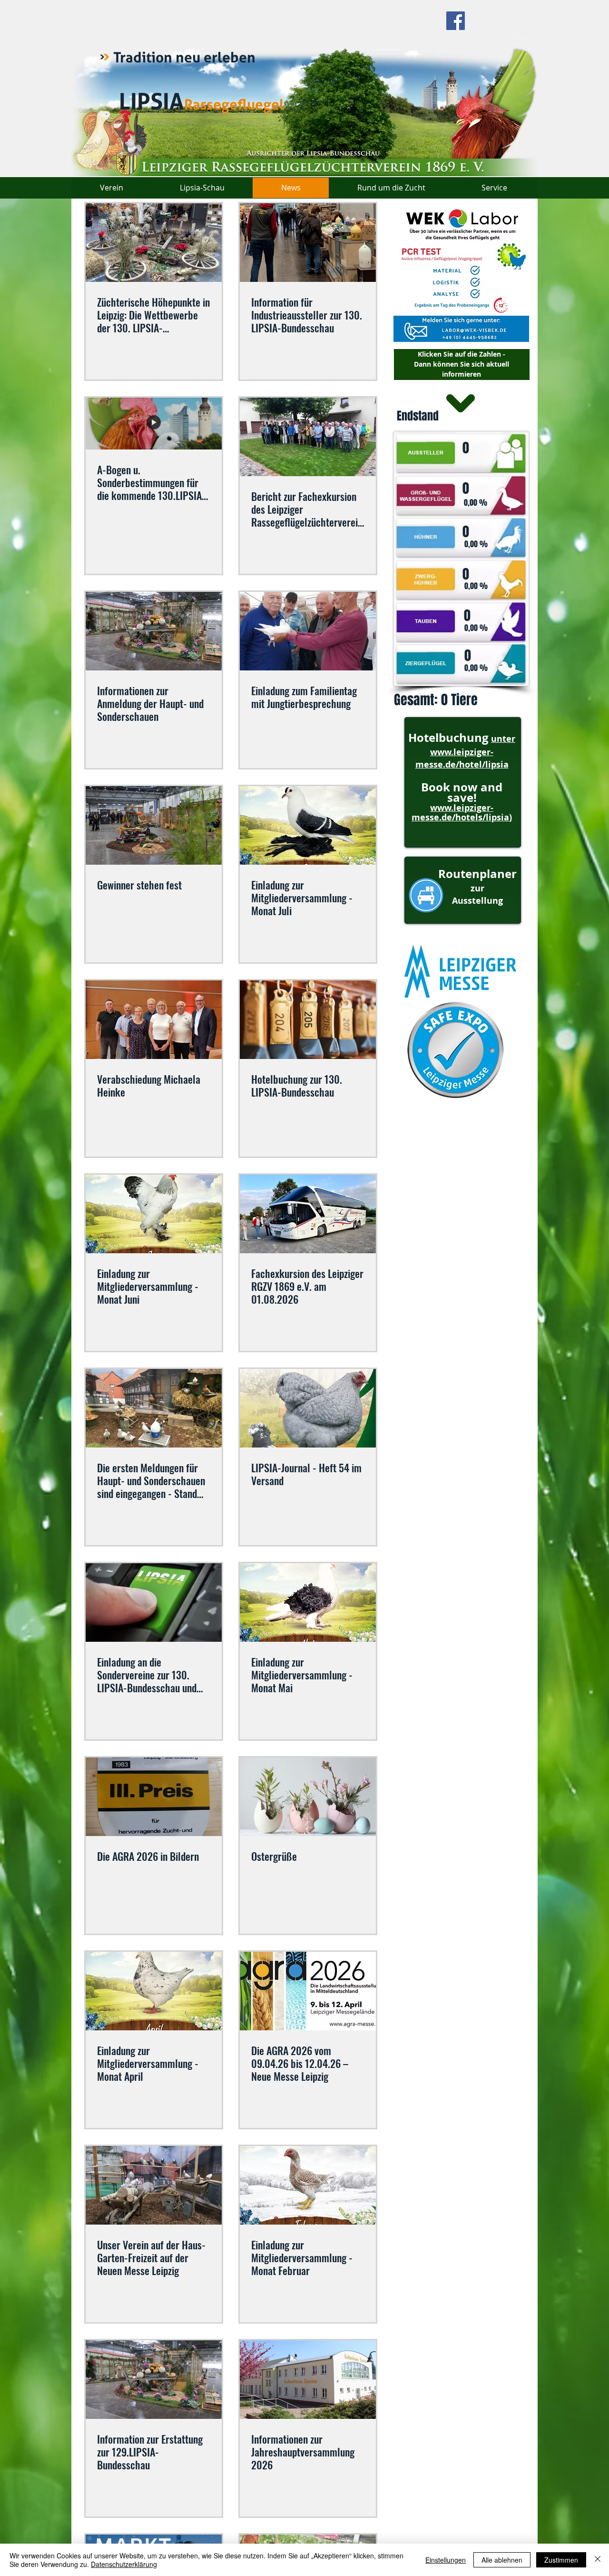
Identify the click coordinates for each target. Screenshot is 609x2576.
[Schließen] (598, 2560)
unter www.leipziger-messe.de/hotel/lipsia (466, 752)
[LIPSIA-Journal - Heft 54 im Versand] (308, 1408)
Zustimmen (561, 2560)
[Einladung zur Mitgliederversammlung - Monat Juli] (308, 825)
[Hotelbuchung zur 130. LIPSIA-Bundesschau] (308, 1020)
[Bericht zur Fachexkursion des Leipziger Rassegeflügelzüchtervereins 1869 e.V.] (308, 437)
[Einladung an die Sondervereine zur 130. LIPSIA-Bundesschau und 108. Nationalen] (154, 1603)
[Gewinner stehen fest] (154, 825)
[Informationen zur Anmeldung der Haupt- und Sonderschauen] (154, 631)
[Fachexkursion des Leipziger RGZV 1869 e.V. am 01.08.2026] (308, 1214)
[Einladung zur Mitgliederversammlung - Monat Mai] (308, 1603)
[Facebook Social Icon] (456, 21)
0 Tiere (461, 700)
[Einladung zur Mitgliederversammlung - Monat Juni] (154, 1214)
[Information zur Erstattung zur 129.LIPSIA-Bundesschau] (154, 2380)
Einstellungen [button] (446, 2560)
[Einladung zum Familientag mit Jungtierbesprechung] (308, 631)
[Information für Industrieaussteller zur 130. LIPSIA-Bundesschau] (308, 243)
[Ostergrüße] (308, 1797)
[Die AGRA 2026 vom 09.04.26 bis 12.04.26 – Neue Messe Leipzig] (308, 1991)
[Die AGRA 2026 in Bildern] (154, 1797)
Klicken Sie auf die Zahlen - (462, 354)
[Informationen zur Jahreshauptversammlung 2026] (308, 2380)
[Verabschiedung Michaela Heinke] (154, 1020)
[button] (461, 291)
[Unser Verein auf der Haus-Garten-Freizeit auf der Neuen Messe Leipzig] (154, 2185)
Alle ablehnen (502, 2560)
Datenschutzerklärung (124, 2564)
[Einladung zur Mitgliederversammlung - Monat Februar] (308, 2185)
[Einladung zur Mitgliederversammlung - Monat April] (154, 1991)
